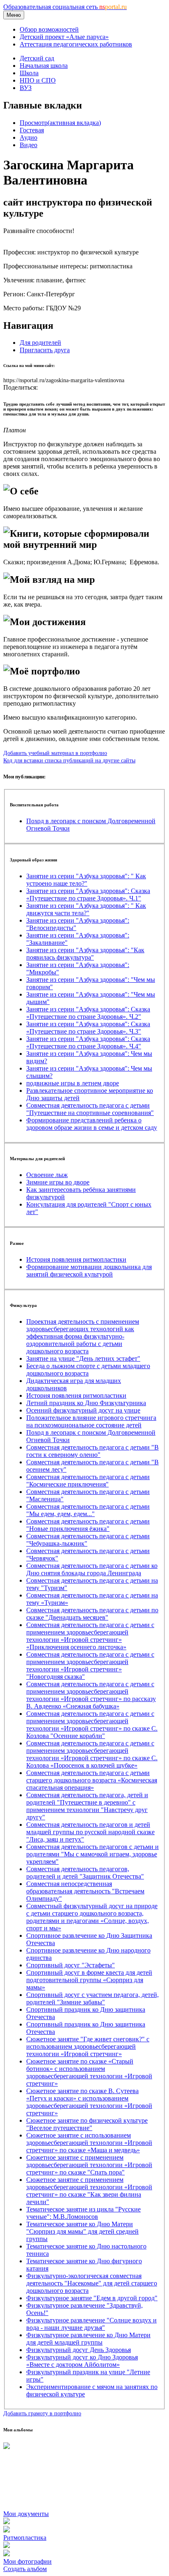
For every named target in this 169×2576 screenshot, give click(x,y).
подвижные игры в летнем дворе (73, 1083)
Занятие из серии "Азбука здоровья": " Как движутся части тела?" (86, 909)
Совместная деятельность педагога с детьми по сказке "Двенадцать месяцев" (92, 1614)
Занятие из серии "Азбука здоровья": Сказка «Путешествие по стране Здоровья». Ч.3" (88, 1028)
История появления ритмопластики (76, 1259)
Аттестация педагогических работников (76, 44)
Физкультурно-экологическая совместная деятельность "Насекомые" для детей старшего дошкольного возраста (92, 2283)
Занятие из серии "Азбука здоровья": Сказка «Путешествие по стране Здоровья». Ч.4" (88, 1042)
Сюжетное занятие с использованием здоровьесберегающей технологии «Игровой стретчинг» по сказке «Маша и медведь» (89, 2143)
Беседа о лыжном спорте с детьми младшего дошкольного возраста (88, 1370)
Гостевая (32, 130)
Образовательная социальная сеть (65, 7)
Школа (29, 73)
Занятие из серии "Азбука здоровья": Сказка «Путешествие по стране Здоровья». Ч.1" (88, 894)
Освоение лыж (47, 1175)
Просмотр (60, 123)
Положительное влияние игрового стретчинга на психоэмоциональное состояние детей (91, 1421)
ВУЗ (26, 88)
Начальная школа (44, 66)
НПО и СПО (38, 80)
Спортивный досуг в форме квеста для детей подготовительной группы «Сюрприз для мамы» (89, 1980)
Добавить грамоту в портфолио (42, 2413)
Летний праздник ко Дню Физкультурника (86, 1403)
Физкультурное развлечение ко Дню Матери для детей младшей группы (88, 2339)
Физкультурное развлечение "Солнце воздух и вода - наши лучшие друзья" (91, 2324)
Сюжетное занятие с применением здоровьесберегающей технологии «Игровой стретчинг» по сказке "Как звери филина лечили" (89, 2191)
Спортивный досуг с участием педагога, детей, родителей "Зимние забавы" (92, 1998)
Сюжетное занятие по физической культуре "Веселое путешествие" (87, 2124)
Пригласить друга (45, 350)
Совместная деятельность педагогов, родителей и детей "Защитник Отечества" (85, 1873)
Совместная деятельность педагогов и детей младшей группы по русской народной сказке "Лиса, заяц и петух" (90, 1832)
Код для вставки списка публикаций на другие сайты (69, 760)
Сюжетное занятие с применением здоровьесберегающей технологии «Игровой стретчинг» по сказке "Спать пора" (89, 2165)
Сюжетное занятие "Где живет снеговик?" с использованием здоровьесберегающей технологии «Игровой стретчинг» (88, 2046)
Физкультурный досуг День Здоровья (79, 2350)
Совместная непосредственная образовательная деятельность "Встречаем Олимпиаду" (85, 1891)
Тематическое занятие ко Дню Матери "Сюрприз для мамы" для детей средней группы (82, 2231)
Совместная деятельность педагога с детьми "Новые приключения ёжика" (88, 1525)
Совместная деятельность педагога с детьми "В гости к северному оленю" (92, 1451)
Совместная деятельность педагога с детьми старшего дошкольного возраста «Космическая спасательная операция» (92, 1780)
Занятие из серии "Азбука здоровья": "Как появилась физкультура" (85, 954)
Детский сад (37, 58)
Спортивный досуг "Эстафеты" (71, 1965)
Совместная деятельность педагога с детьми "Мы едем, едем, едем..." (88, 1510)
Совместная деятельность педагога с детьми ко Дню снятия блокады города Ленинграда (92, 1569)
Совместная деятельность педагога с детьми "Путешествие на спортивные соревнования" (90, 1109)
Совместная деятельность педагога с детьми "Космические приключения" (88, 1481)
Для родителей (40, 343)
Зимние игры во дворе (58, 1182)
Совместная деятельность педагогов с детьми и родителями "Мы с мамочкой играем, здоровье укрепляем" (92, 1854)
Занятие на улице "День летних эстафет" (83, 1358)
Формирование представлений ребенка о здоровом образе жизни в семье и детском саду (92, 1124)
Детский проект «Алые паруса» (64, 37)
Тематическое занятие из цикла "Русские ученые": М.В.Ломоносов (83, 2213)
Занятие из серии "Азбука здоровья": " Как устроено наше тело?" (86, 880)
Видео (29, 145)
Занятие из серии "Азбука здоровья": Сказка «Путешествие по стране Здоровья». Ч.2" (88, 1013)
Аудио (29, 137)
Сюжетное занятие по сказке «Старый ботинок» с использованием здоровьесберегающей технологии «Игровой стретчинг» (89, 2072)
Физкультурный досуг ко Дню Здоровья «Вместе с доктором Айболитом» (82, 2361)
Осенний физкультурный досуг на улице (83, 1410)
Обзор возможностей (49, 29)
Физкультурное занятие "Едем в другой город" (92, 2298)
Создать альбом (25, 2569)
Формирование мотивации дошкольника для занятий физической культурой (89, 1271)
